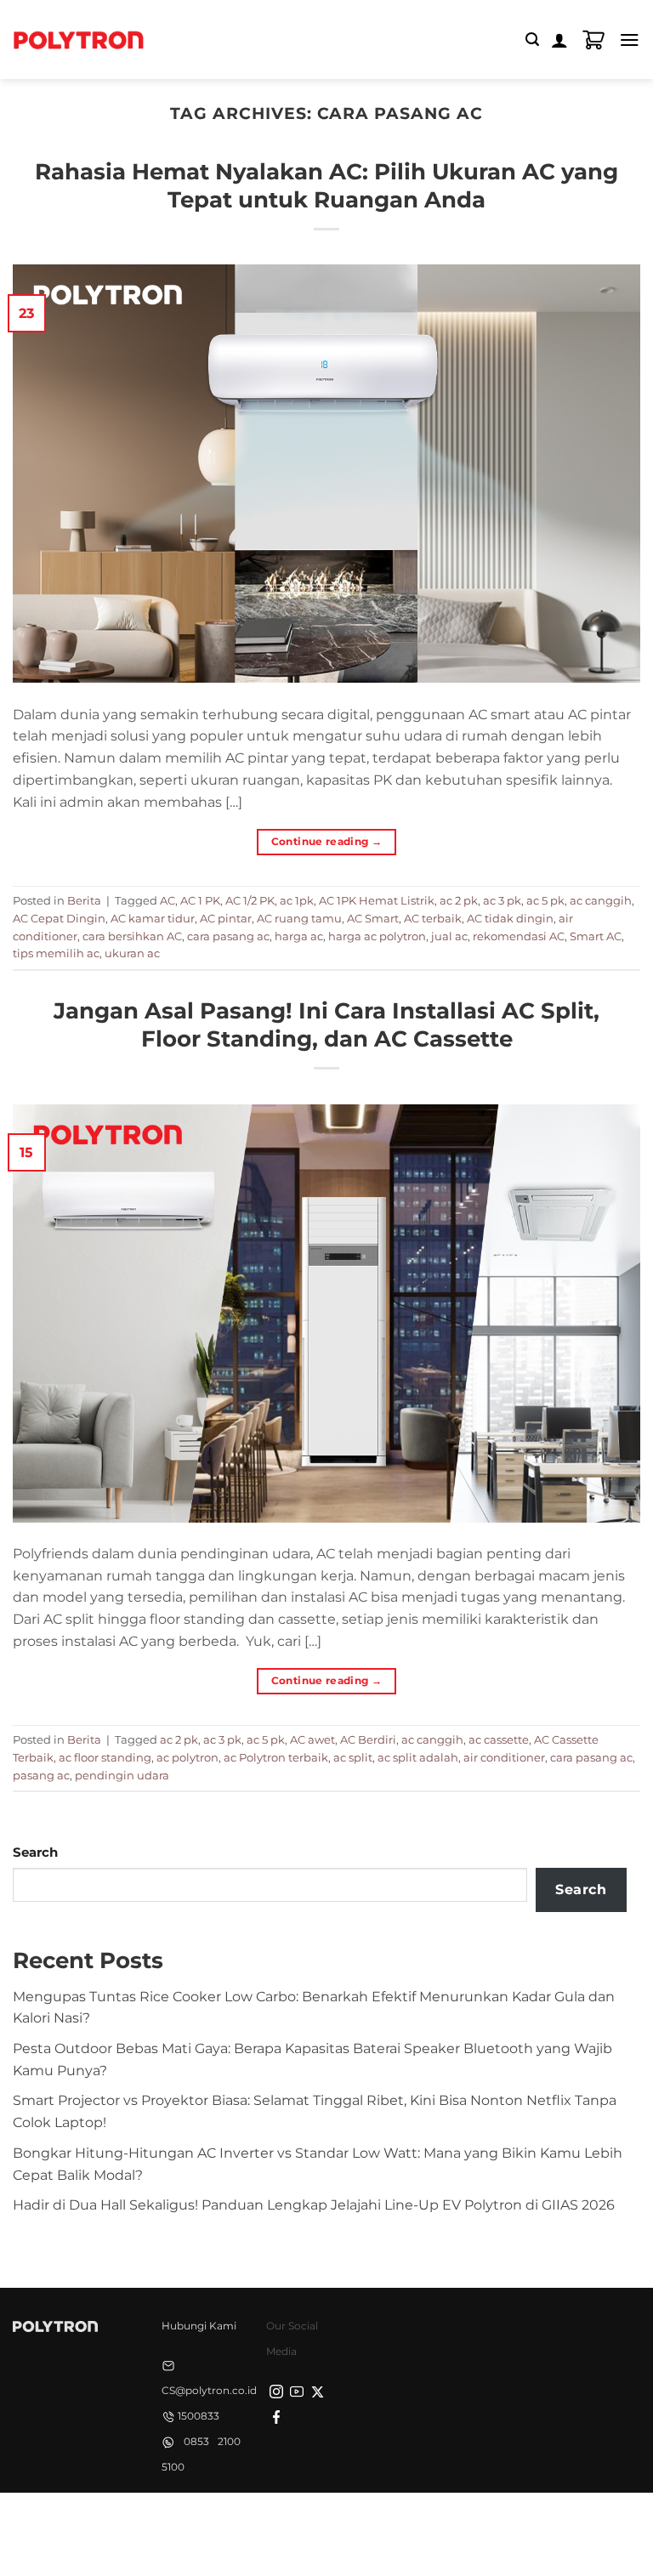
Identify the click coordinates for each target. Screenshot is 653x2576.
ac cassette (499, 1739)
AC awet (312, 1739)
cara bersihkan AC (132, 936)
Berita (84, 900)
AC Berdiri (368, 1739)
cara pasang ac (228, 936)
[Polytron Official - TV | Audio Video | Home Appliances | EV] (78, 39)
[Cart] (593, 40)
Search (35, 1853)
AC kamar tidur (153, 918)
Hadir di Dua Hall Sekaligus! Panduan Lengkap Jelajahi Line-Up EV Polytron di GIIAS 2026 (314, 2204)
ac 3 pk (502, 900)
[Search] (532, 40)
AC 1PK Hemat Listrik (377, 900)
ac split (353, 1757)
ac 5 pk (545, 900)
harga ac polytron (377, 936)
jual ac (449, 936)
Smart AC (596, 936)
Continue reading (327, 841)
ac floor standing (105, 1757)
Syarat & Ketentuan (322, 2522)
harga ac (299, 936)
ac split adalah (418, 1757)
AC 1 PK (200, 900)
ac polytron (187, 1757)
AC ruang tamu (299, 918)
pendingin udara (122, 1775)
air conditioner (504, 1757)
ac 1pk (297, 900)
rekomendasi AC (519, 936)
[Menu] (630, 40)
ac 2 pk (459, 900)
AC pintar (226, 918)
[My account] (559, 40)
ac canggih (601, 900)
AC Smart (373, 918)
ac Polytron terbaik (276, 1757)
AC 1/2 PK (250, 900)
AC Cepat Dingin (59, 918)
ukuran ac (132, 953)
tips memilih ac (56, 953)
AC (168, 900)
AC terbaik (433, 918)
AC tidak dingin (510, 918)
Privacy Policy (214, 2522)
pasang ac (41, 1775)
